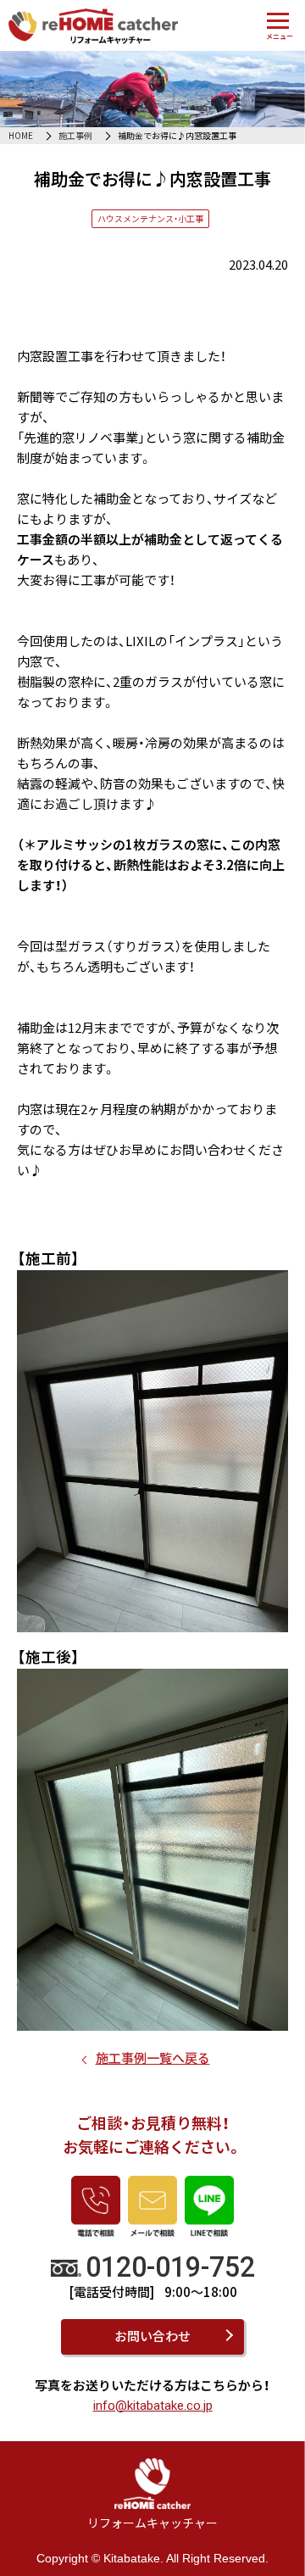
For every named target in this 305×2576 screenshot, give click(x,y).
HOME (21, 135)
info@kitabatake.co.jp (153, 2406)
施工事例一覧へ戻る (153, 2057)
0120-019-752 (170, 2267)
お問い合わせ (152, 2336)
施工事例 (75, 135)
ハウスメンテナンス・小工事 (150, 218)
